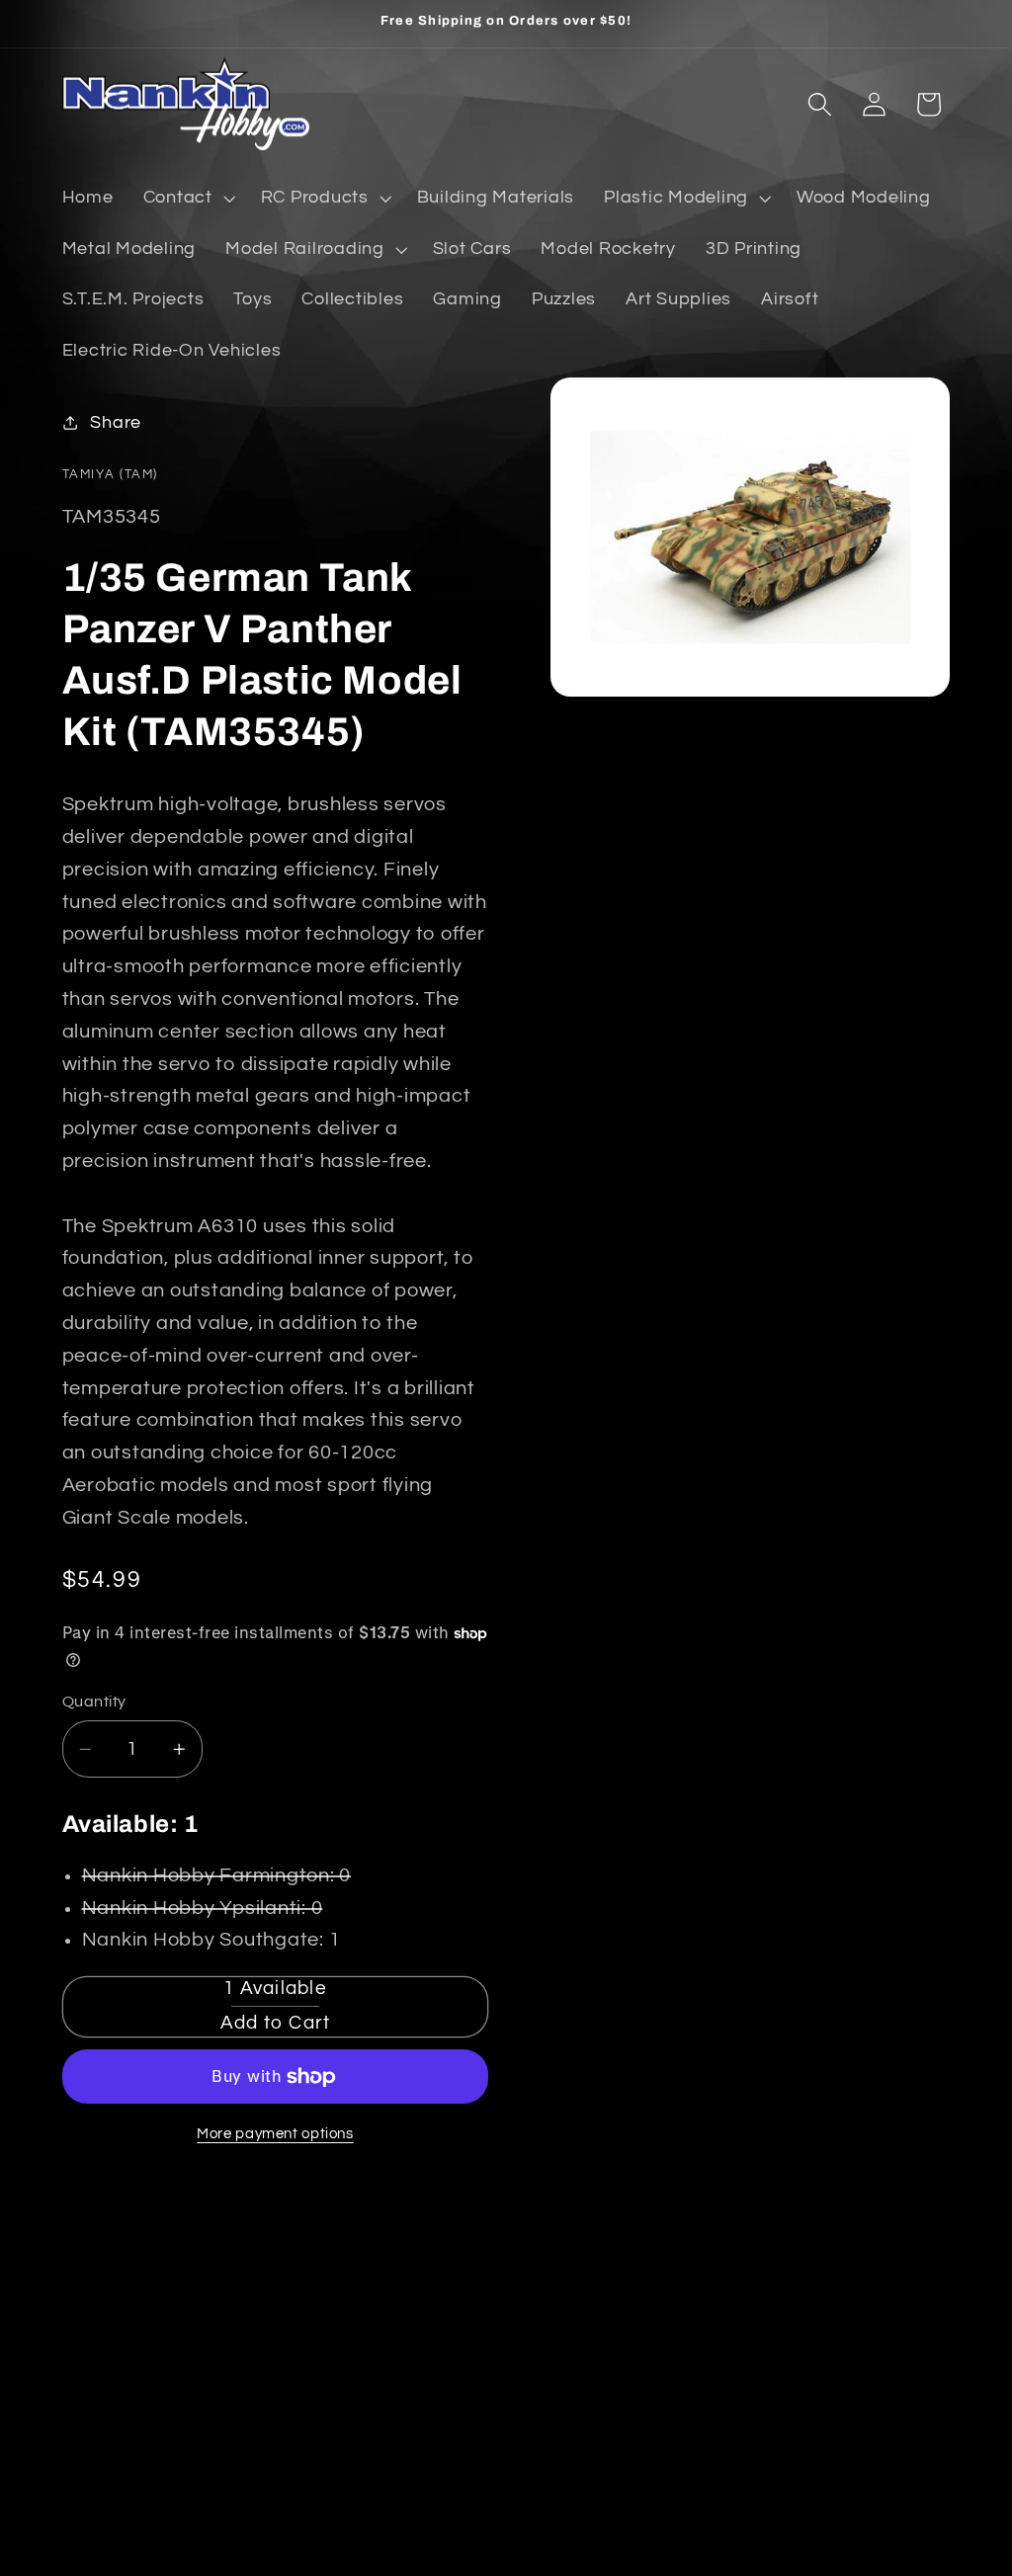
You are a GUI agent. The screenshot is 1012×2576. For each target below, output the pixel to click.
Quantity (94, 1702)
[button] (187, 199)
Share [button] (116, 423)
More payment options (275, 2134)
